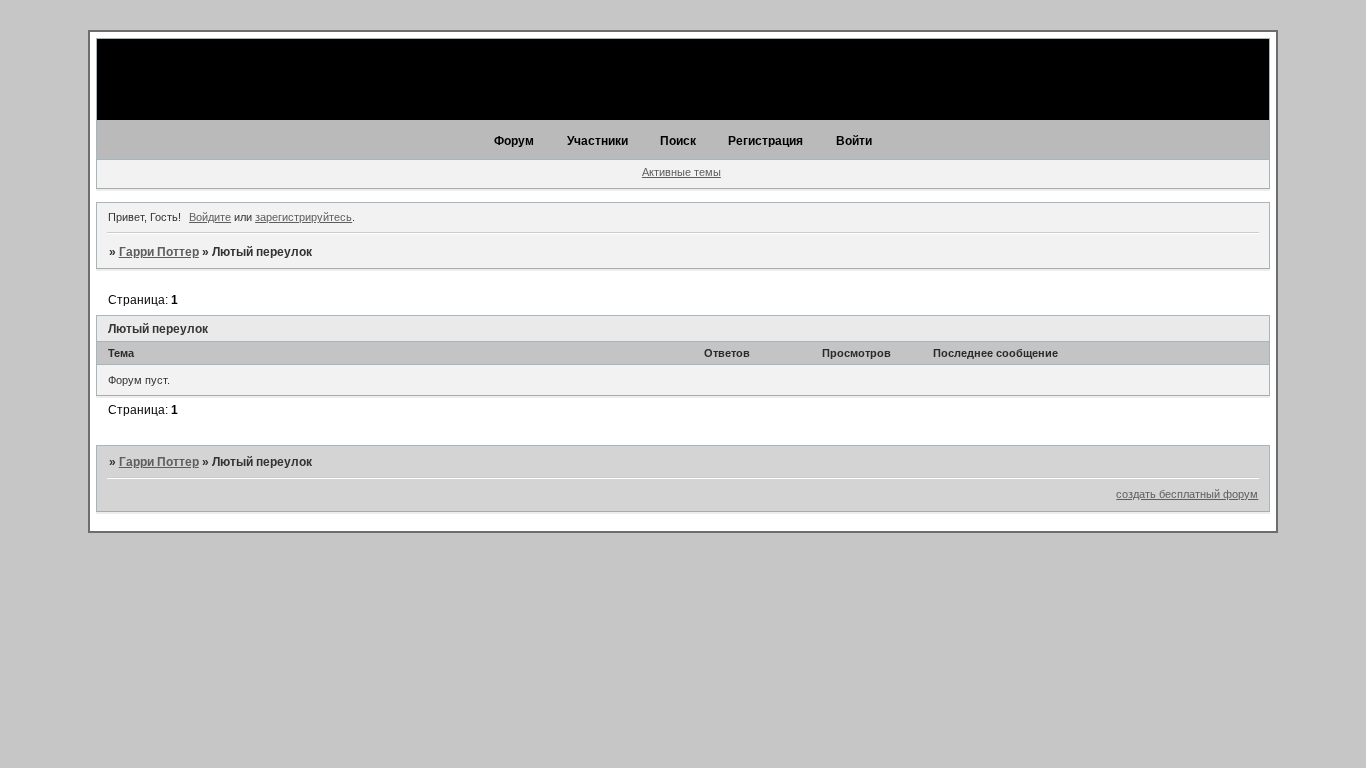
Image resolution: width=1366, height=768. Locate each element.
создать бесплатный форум (1187, 494)
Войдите (210, 217)
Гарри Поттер (159, 252)
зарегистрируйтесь (303, 217)
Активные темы (681, 172)
